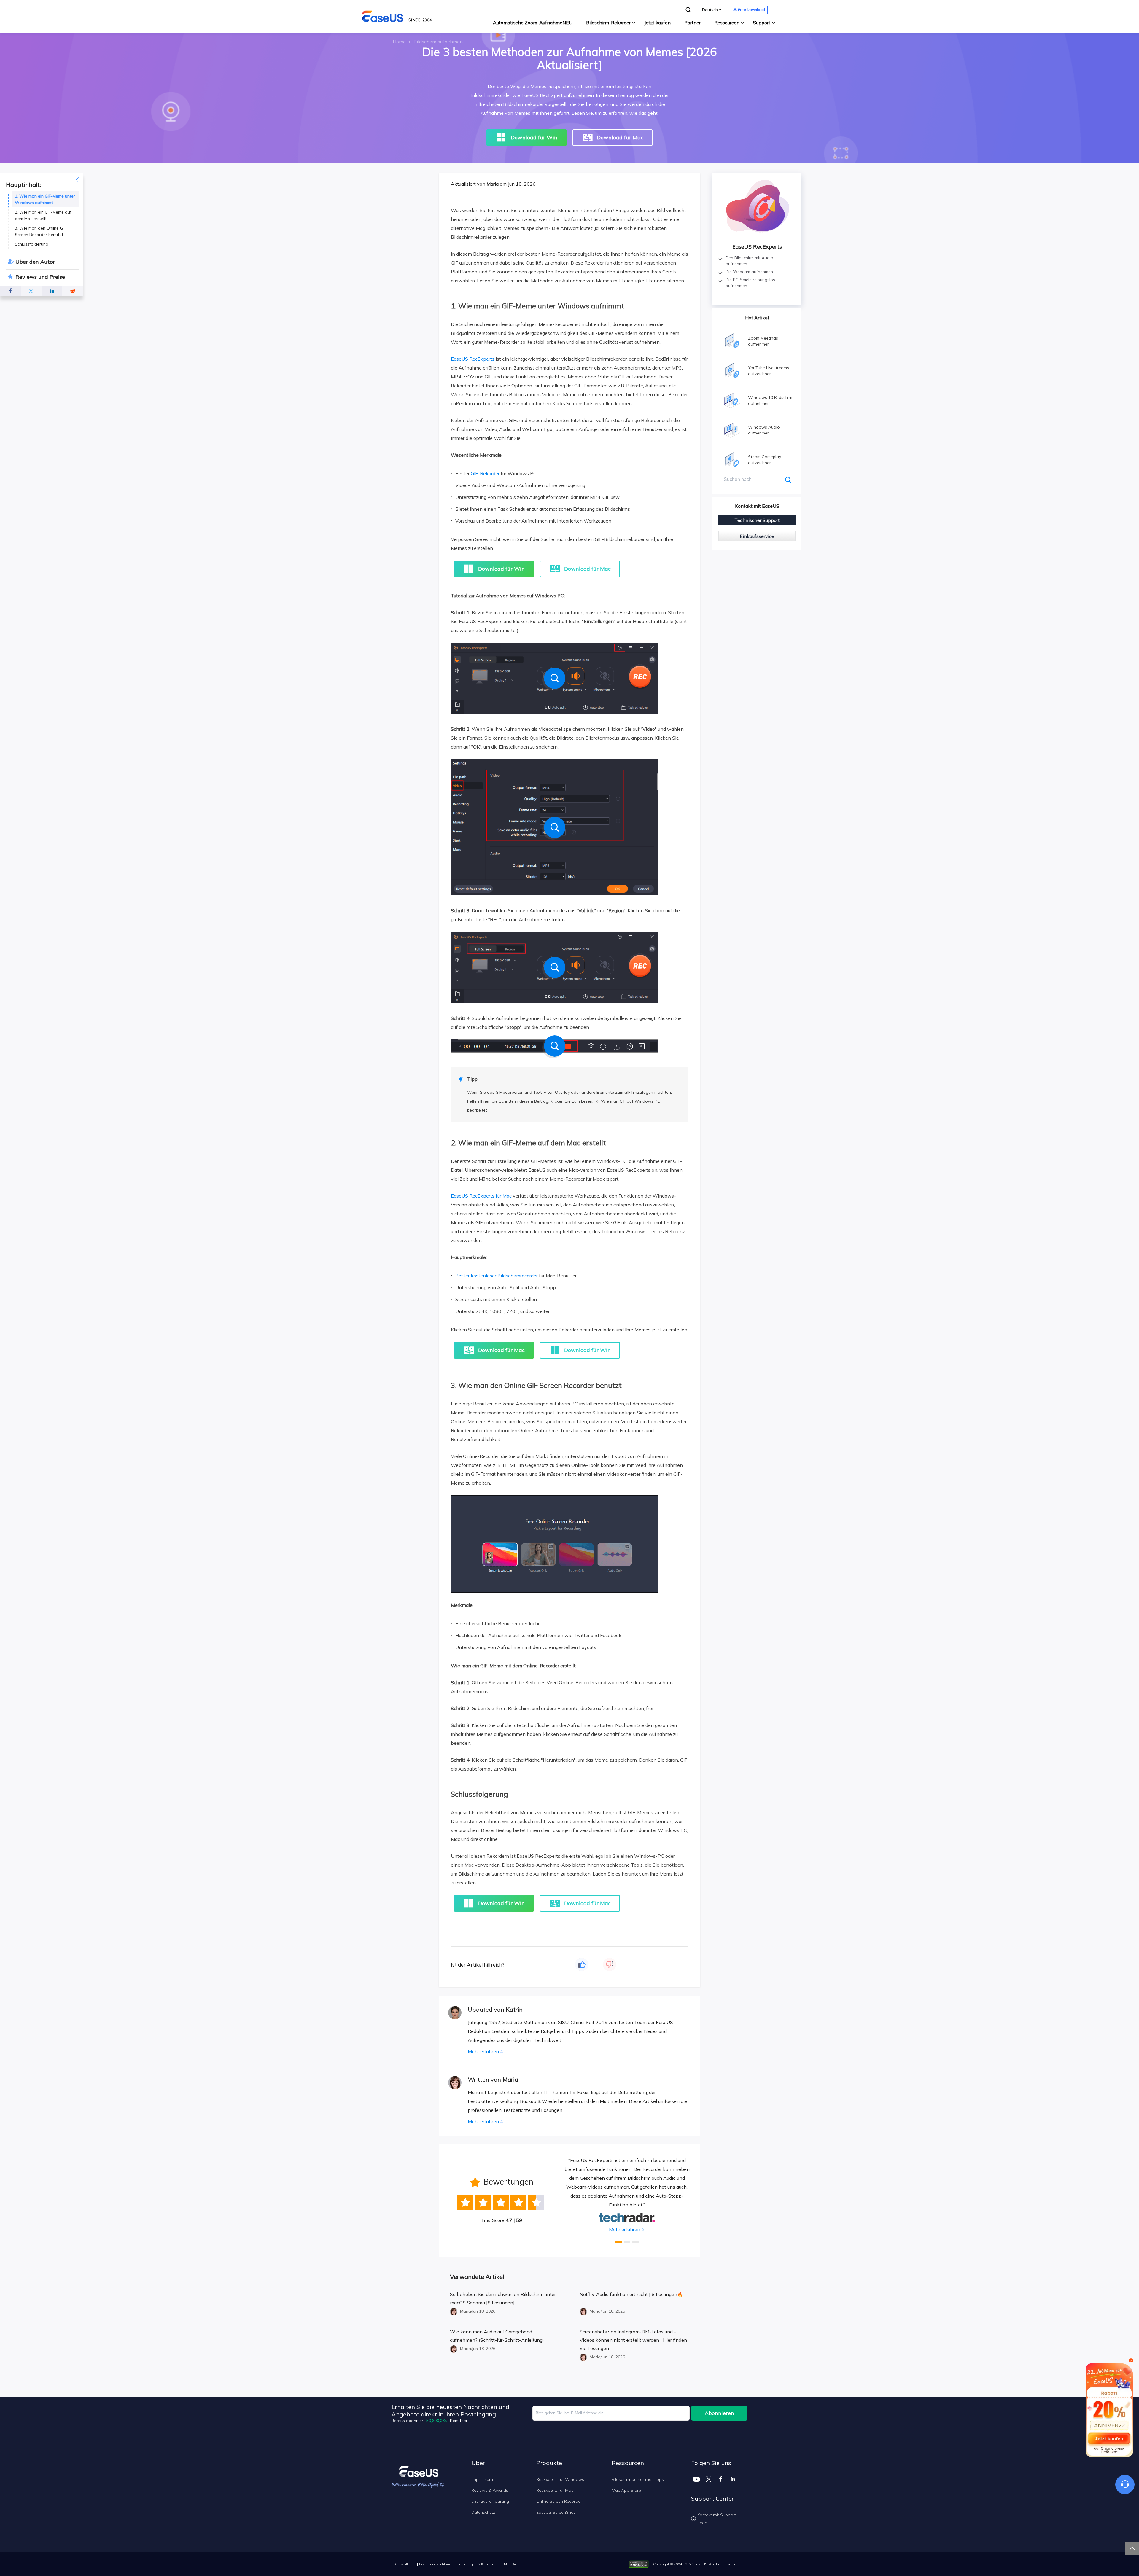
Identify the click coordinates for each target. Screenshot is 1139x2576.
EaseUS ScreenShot (556, 2512)
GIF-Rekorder (485, 473)
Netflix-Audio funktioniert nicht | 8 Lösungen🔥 (631, 2294)
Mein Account (515, 2564)
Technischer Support (757, 520)
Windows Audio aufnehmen (764, 430)
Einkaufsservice (757, 536)
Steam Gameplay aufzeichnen (765, 460)
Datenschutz (483, 2512)
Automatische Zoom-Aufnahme (533, 23)
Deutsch (710, 10)
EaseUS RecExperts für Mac (481, 1196)
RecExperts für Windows (560, 2479)
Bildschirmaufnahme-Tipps (638, 2479)
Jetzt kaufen (657, 23)
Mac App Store (626, 2490)
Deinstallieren (404, 2564)
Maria (493, 184)
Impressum (482, 2479)
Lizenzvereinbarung (490, 2501)
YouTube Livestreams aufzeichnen (769, 371)
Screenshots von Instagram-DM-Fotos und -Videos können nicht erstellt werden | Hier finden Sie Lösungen (633, 2340)
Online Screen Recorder (559, 2501)
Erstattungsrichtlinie (435, 2564)
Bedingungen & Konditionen (478, 2564)
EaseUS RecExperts (473, 359)
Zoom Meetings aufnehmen (763, 341)
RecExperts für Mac (555, 2490)
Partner (692, 23)
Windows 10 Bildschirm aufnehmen (771, 400)
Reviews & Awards (490, 2490)
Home (399, 42)
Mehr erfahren (483, 2051)
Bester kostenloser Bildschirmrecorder (497, 1276)
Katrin (514, 2009)
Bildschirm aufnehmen (438, 42)
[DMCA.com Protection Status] (640, 2564)
